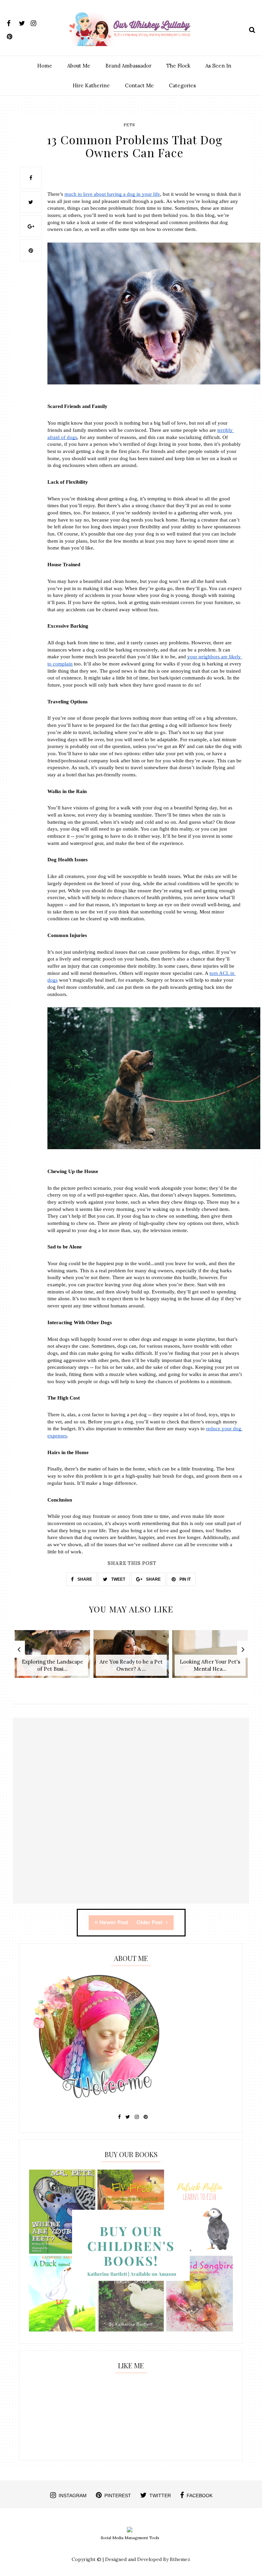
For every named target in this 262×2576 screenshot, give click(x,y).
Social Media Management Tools (130, 2538)
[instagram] (36, 22)
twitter (160, 2495)
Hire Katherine (91, 85)
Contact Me (139, 85)
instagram (73, 2495)
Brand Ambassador (128, 66)
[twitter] (24, 22)
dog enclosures (69, 465)
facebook (200, 2495)
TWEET (118, 1579)
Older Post (150, 1922)
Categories (182, 85)
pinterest (118, 2495)
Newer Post (114, 1922)
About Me (79, 66)
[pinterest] (12, 35)
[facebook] (12, 22)
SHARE (84, 1579)
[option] (52, 1658)
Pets (129, 125)
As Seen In (218, 66)
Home (45, 66)
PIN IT (185, 1579)
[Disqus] (131, 1817)
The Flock (178, 66)
